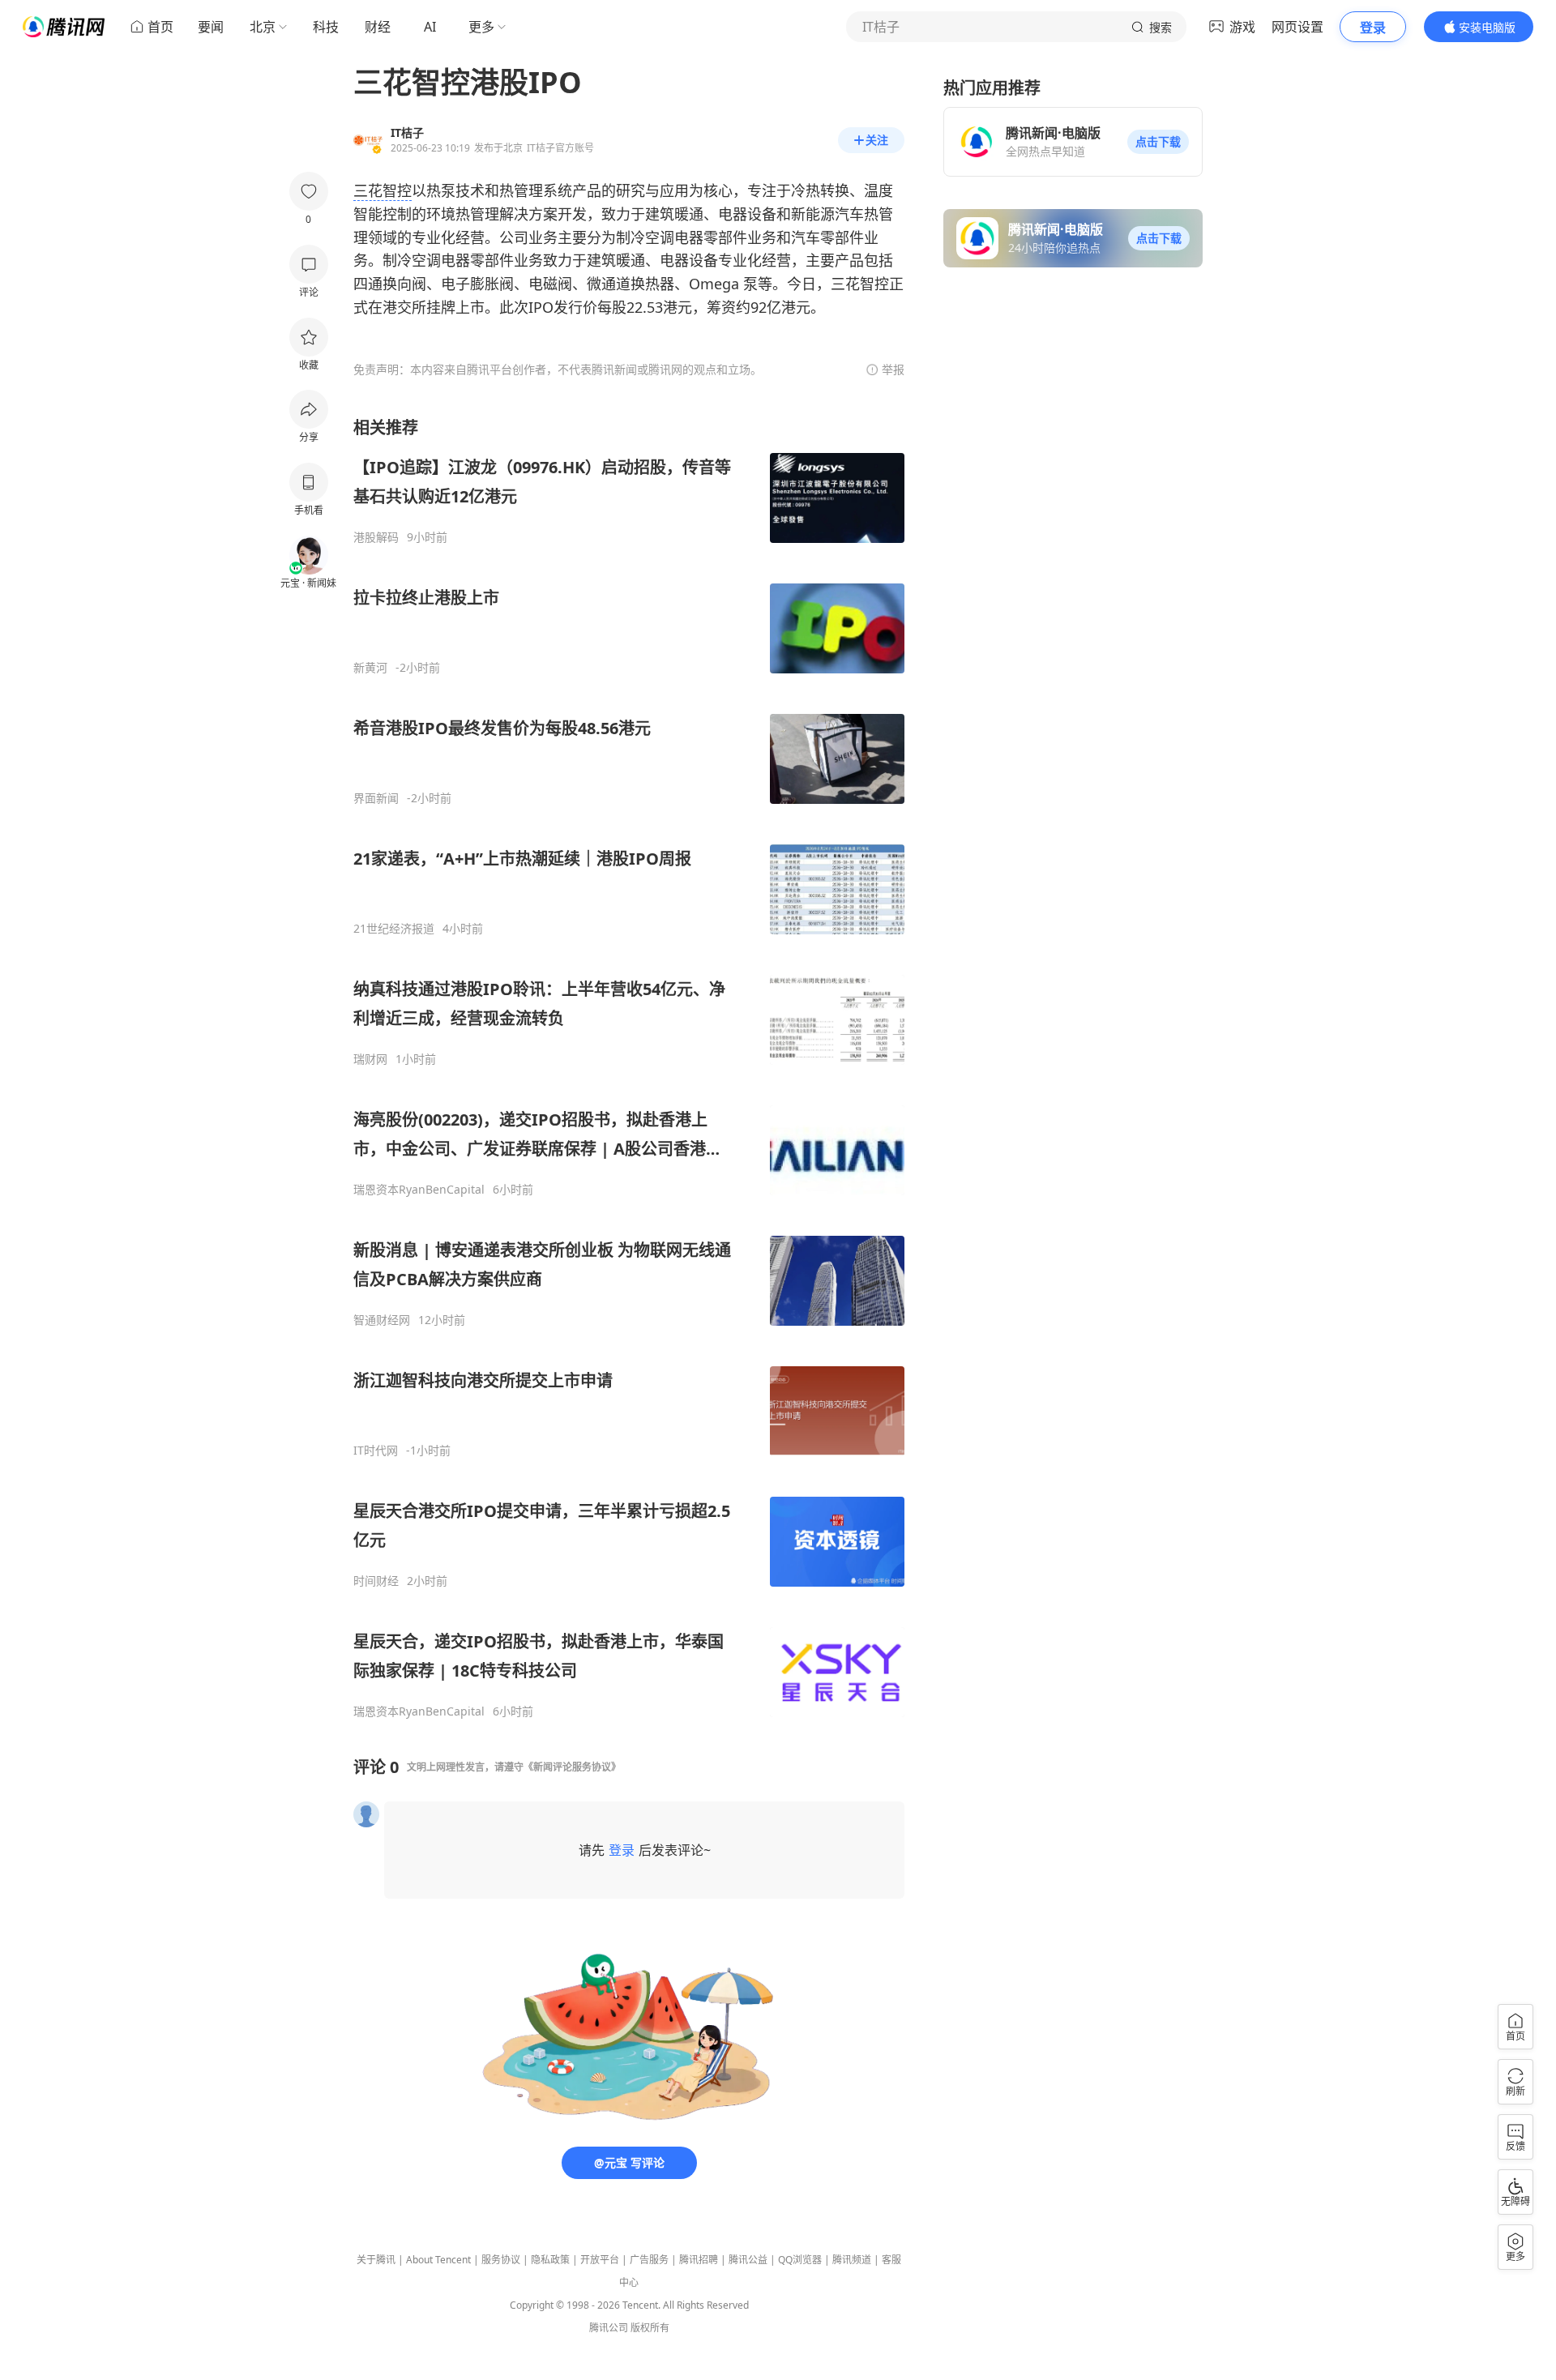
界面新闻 (376, 798)
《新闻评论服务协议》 (572, 1767)
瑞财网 (370, 1059)
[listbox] (629, 1068)
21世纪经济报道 (394, 929)
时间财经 (376, 1581)
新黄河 (370, 668)
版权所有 (650, 2328)
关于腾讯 (376, 2260)
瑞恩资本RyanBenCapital (419, 1190)
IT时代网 (376, 1451)
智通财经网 (382, 1320)
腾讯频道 (852, 2260)
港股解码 (376, 537)
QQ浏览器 (800, 2260)
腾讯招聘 (699, 2260)
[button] (1158, 142)
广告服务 (649, 2260)
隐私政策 (550, 2260)
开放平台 (600, 2260)
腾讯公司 (609, 2328)
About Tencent (438, 2260)
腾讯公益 (748, 2260)
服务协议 (501, 2260)
